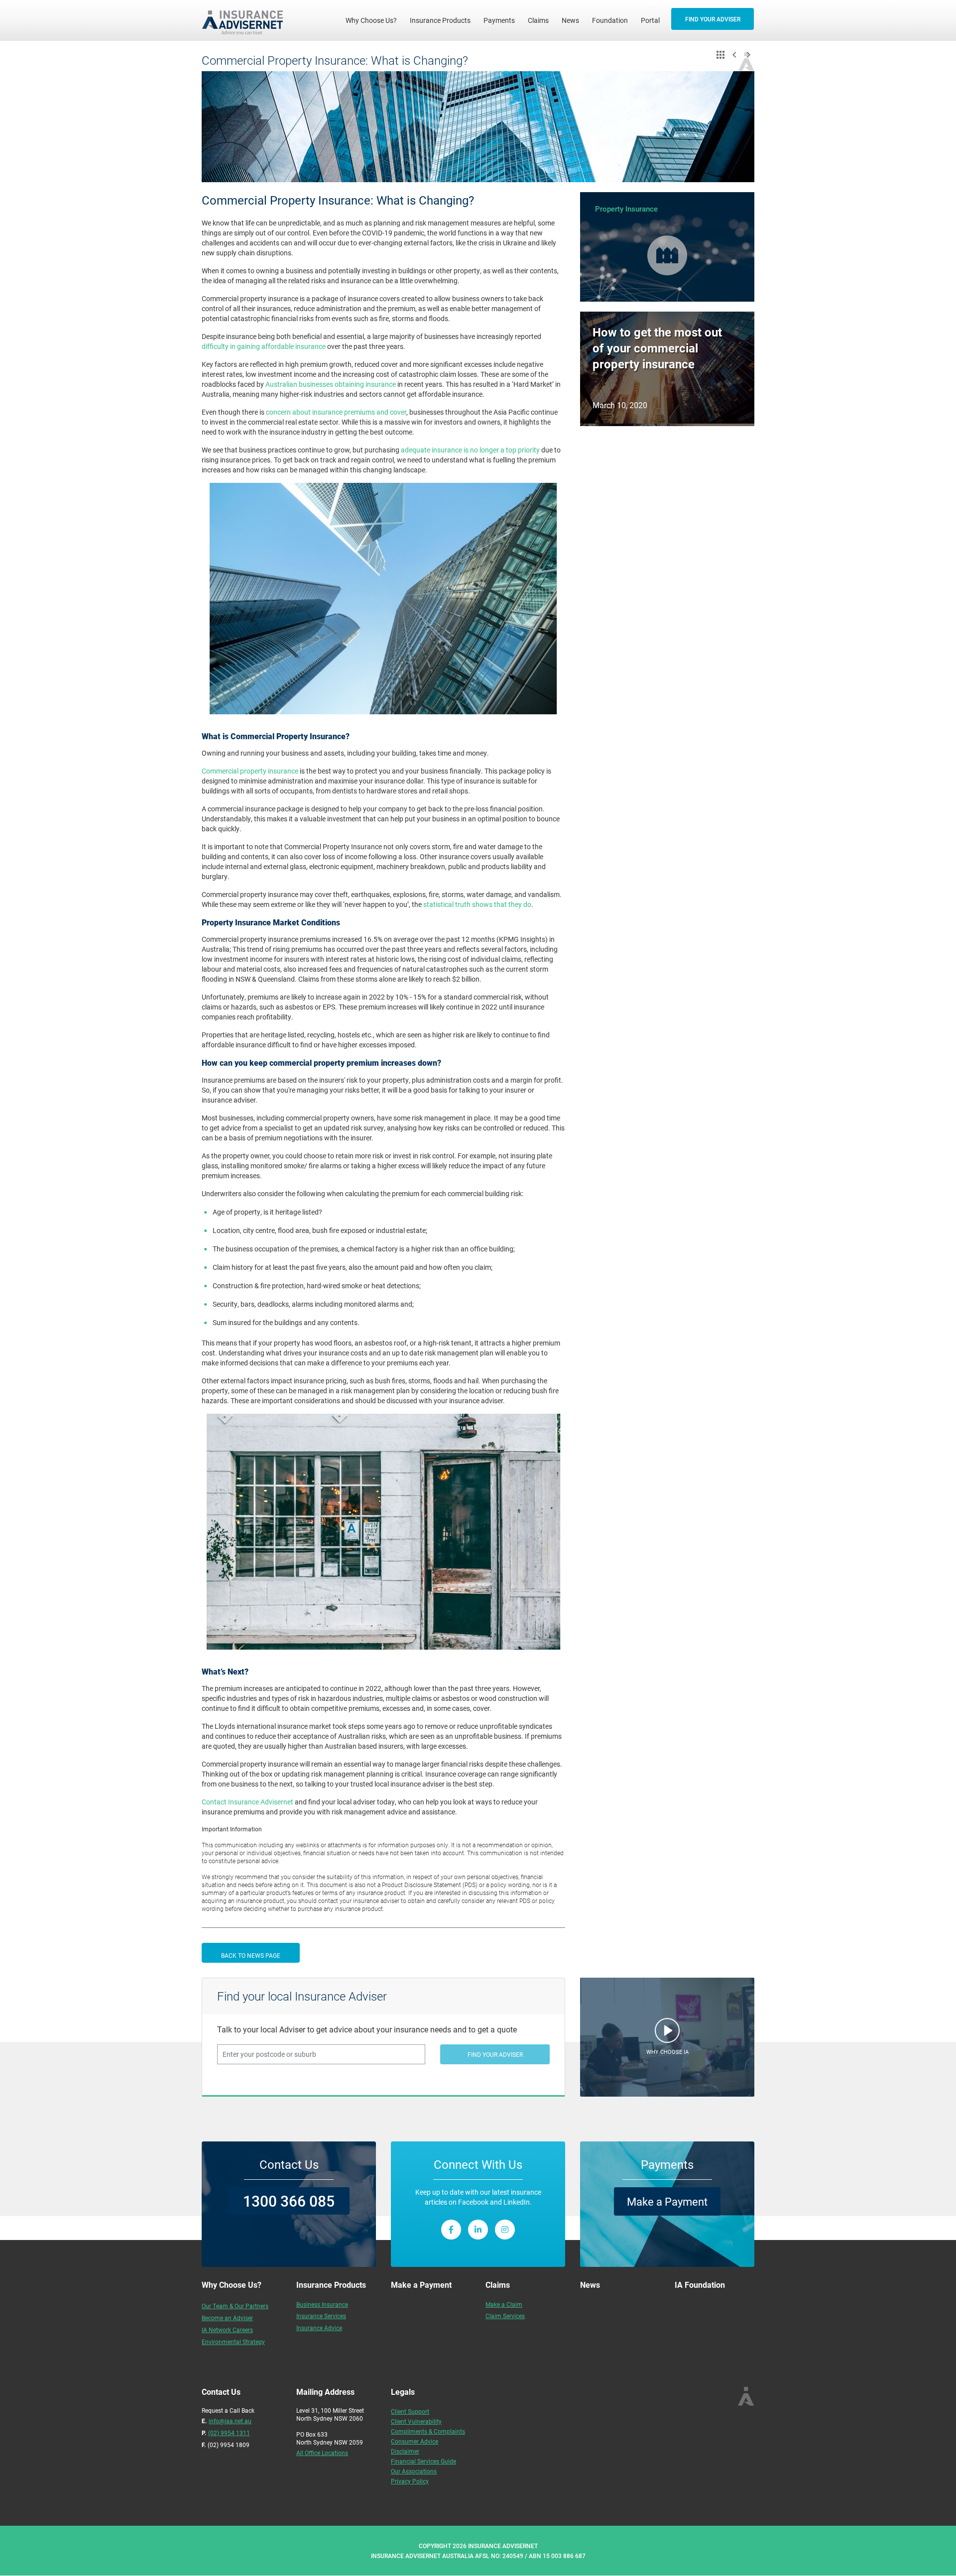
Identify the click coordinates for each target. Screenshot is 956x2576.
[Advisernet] (246, 20)
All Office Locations (322, 2453)
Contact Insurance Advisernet (247, 1802)
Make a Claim (504, 2304)
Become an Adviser (227, 2318)
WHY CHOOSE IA (667, 2052)
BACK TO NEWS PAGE (251, 1955)
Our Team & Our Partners (235, 2306)
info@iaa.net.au (230, 2421)
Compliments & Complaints (428, 2431)
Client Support (410, 2411)
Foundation (610, 20)
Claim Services (505, 2316)
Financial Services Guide (423, 2461)
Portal (650, 20)
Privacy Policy (410, 2481)
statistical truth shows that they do (477, 904)
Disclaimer (405, 2451)
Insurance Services (321, 2316)
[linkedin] (478, 2230)
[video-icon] (667, 2033)
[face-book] (451, 2230)
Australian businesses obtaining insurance (330, 384)
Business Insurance (322, 2304)
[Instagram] (505, 2230)
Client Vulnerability (416, 2421)
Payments (499, 20)
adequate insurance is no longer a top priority (470, 450)
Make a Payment (667, 2201)
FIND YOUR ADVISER (713, 19)
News (570, 20)
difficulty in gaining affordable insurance (264, 346)
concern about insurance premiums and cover (335, 412)
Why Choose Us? (374, 20)
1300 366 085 (289, 2201)
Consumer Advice (415, 2441)
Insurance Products (440, 20)
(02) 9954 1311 (229, 2433)
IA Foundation (700, 2285)
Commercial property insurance (250, 771)
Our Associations (414, 2471)
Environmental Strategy (233, 2342)
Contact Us (289, 2164)
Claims (538, 20)
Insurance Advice (319, 2328)
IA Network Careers (227, 2330)
